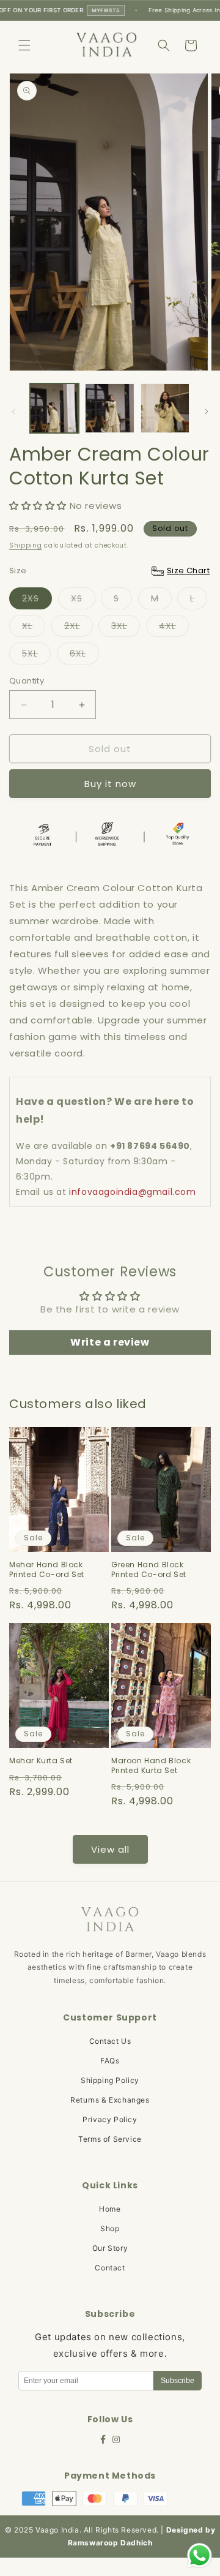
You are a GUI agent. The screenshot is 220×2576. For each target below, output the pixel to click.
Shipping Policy (110, 2080)
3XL (126, 628)
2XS (37, 601)
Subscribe (178, 2381)
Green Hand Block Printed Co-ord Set (149, 1569)
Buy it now (110, 784)
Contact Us (110, 2041)
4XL (174, 628)
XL (34, 628)
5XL (36, 656)
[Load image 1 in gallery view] (54, 408)
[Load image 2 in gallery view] (109, 408)
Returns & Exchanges (110, 2100)
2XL (79, 628)
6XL (84, 656)
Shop (110, 2228)
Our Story (110, 2248)
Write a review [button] (110, 1342)
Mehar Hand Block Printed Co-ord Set (47, 1569)
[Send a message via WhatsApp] (200, 2555)
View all (110, 1849)
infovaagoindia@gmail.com (132, 1192)
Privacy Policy (110, 2119)
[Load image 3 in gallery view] (165, 408)
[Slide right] (207, 412)
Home (110, 2209)
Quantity (27, 681)
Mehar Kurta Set (41, 1761)
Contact (110, 2268)
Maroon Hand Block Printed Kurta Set (151, 1765)
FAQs (110, 2061)
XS (83, 601)
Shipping (26, 545)
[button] (24, 45)
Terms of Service (110, 2139)
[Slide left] (13, 412)
